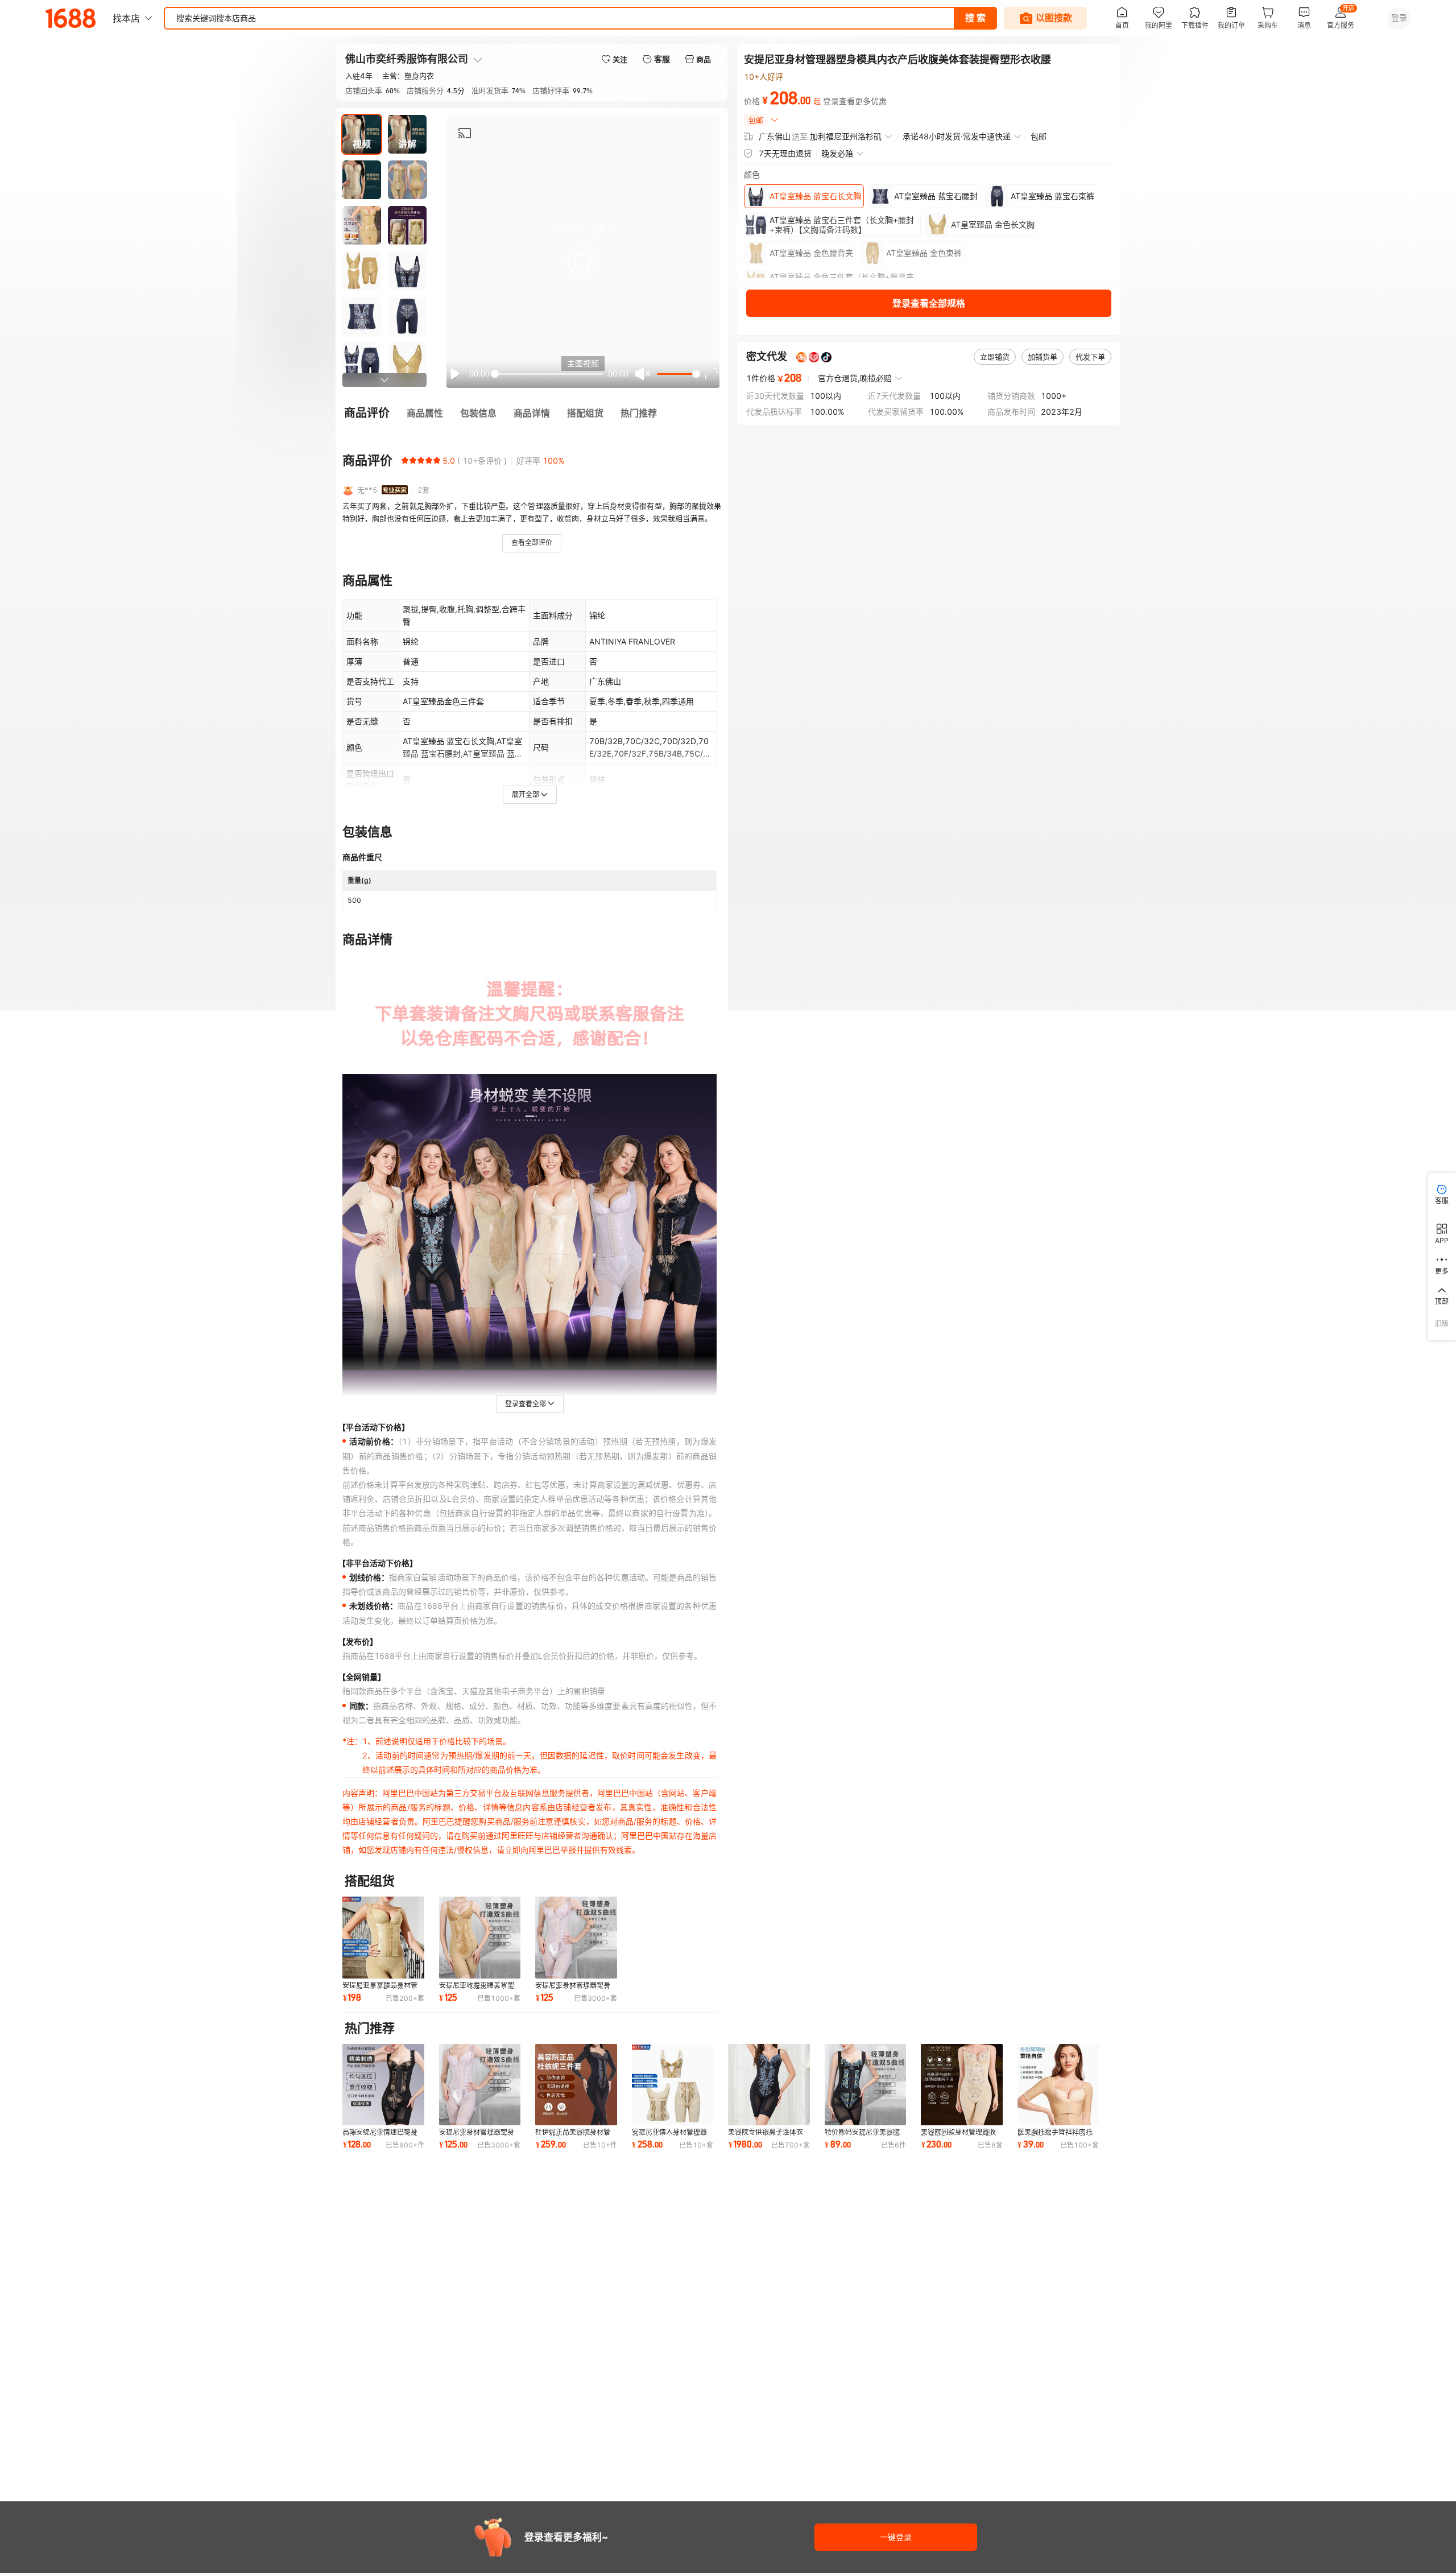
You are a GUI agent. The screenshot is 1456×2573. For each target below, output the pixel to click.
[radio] (405, 460)
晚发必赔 (837, 153)
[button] (583, 261)
